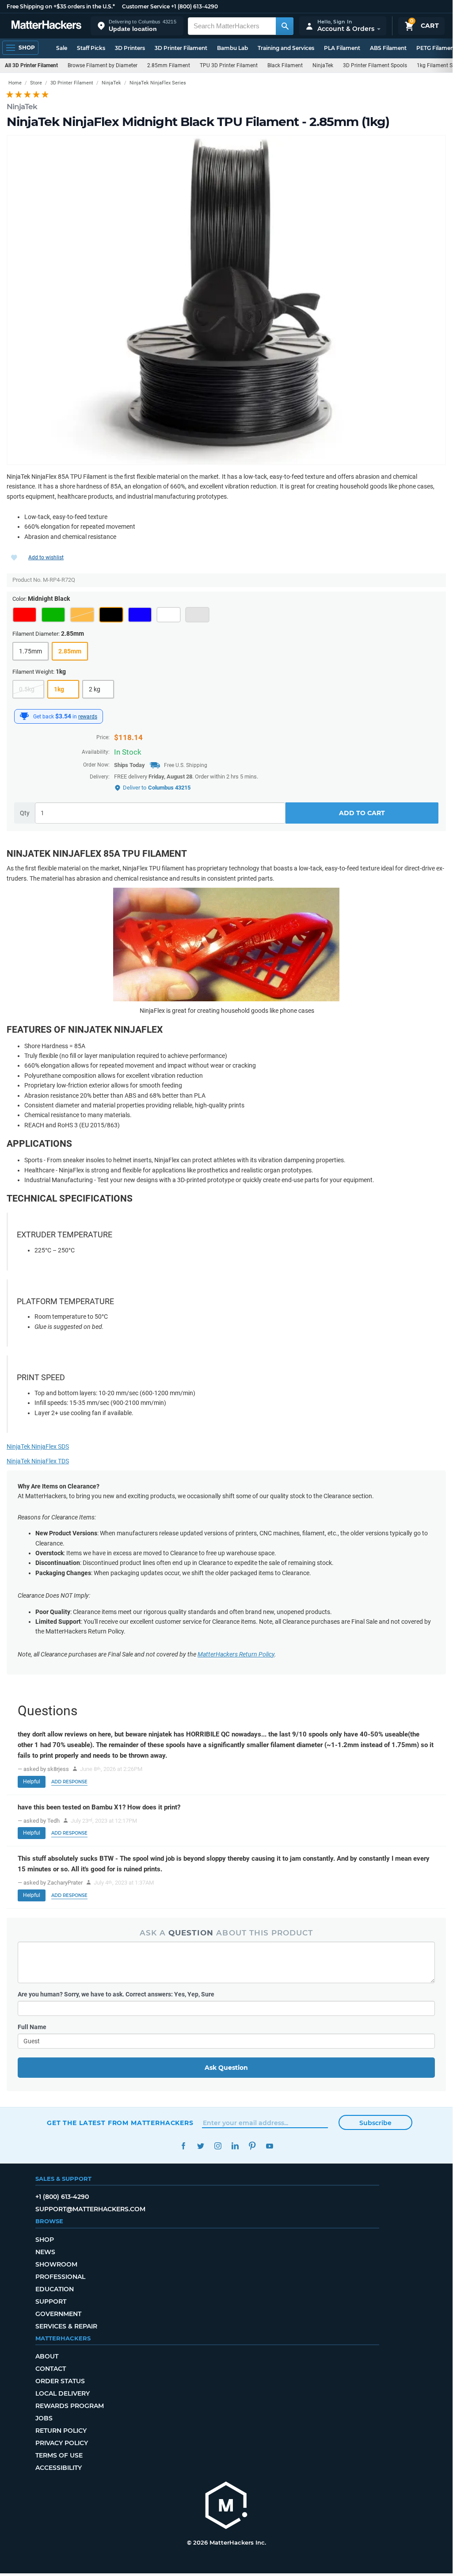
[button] (137, 26)
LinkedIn (235, 2146)
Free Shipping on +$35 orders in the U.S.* (61, 6)
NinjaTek (323, 65)
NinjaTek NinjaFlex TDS (38, 1461)
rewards (88, 717)
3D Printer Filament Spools (375, 65)
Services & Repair (66, 2326)
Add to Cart (362, 813)
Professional (60, 2277)
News (45, 2252)
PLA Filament (342, 48)
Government (58, 2314)
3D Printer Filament (181, 48)
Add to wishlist (46, 557)
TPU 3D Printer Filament (229, 65)
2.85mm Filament (169, 65)
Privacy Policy (62, 2443)
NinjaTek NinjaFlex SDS (38, 1446)
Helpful (32, 1782)
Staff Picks (91, 48)
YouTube (269, 2146)
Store (36, 83)
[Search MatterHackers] (285, 26)
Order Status (60, 2381)
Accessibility (59, 2468)
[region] (226, 300)
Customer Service (146, 6)
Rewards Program (70, 2406)
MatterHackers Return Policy (236, 1654)
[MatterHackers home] (46, 26)
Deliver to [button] (157, 788)
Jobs (44, 2418)
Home (15, 83)
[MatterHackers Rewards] (24, 716)
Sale (62, 48)
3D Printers (130, 48)
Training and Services (286, 48)
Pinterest (252, 2146)
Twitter (200, 2146)
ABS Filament (388, 48)
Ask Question (226, 2068)
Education (55, 2289)
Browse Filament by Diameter (103, 65)
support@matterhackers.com (90, 2209)
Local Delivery (63, 2393)
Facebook (183, 2146)
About (47, 2356)
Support (51, 2301)
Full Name (32, 2027)
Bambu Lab (232, 48)
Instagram (218, 2146)
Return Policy (61, 2431)
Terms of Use (59, 2455)
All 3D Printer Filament (31, 65)
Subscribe (375, 2123)
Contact (51, 2369)
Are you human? (116, 1994)
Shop (45, 2240)
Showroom (56, 2264)
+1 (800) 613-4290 (194, 6)
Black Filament (285, 65)
